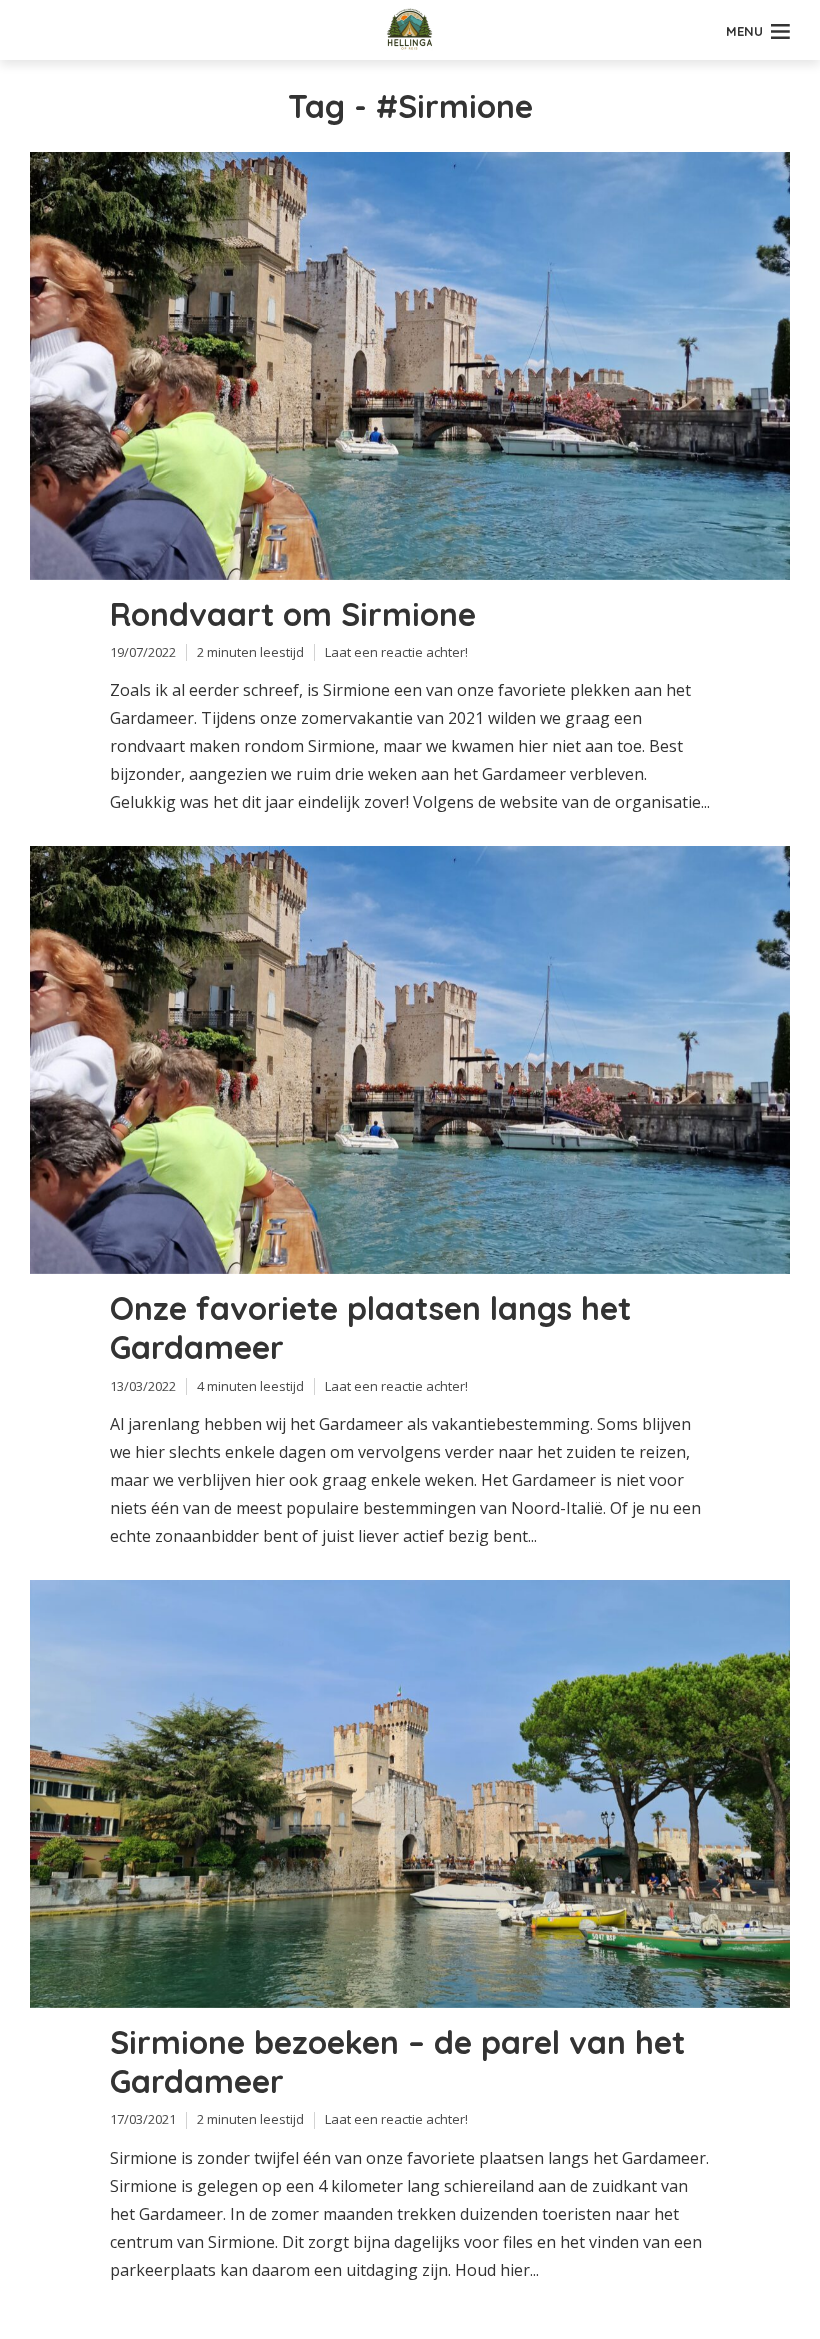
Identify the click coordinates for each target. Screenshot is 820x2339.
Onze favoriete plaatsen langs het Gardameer (370, 1328)
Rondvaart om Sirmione (293, 614)
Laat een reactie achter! (396, 652)
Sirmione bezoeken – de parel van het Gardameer (397, 2062)
